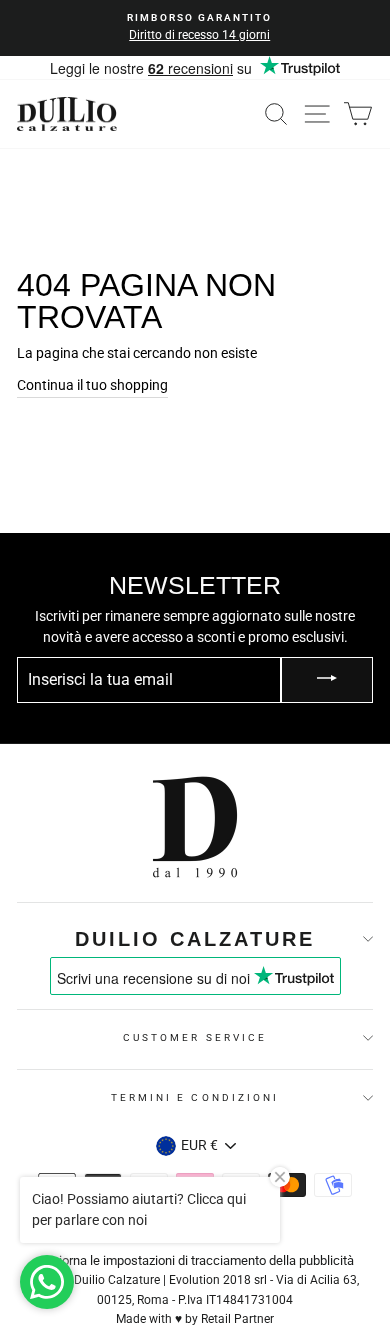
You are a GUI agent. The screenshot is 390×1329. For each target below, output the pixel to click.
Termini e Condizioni (195, 1097)
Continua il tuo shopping (92, 385)
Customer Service (195, 1037)
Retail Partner (237, 1319)
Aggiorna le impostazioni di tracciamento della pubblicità (195, 1260)
